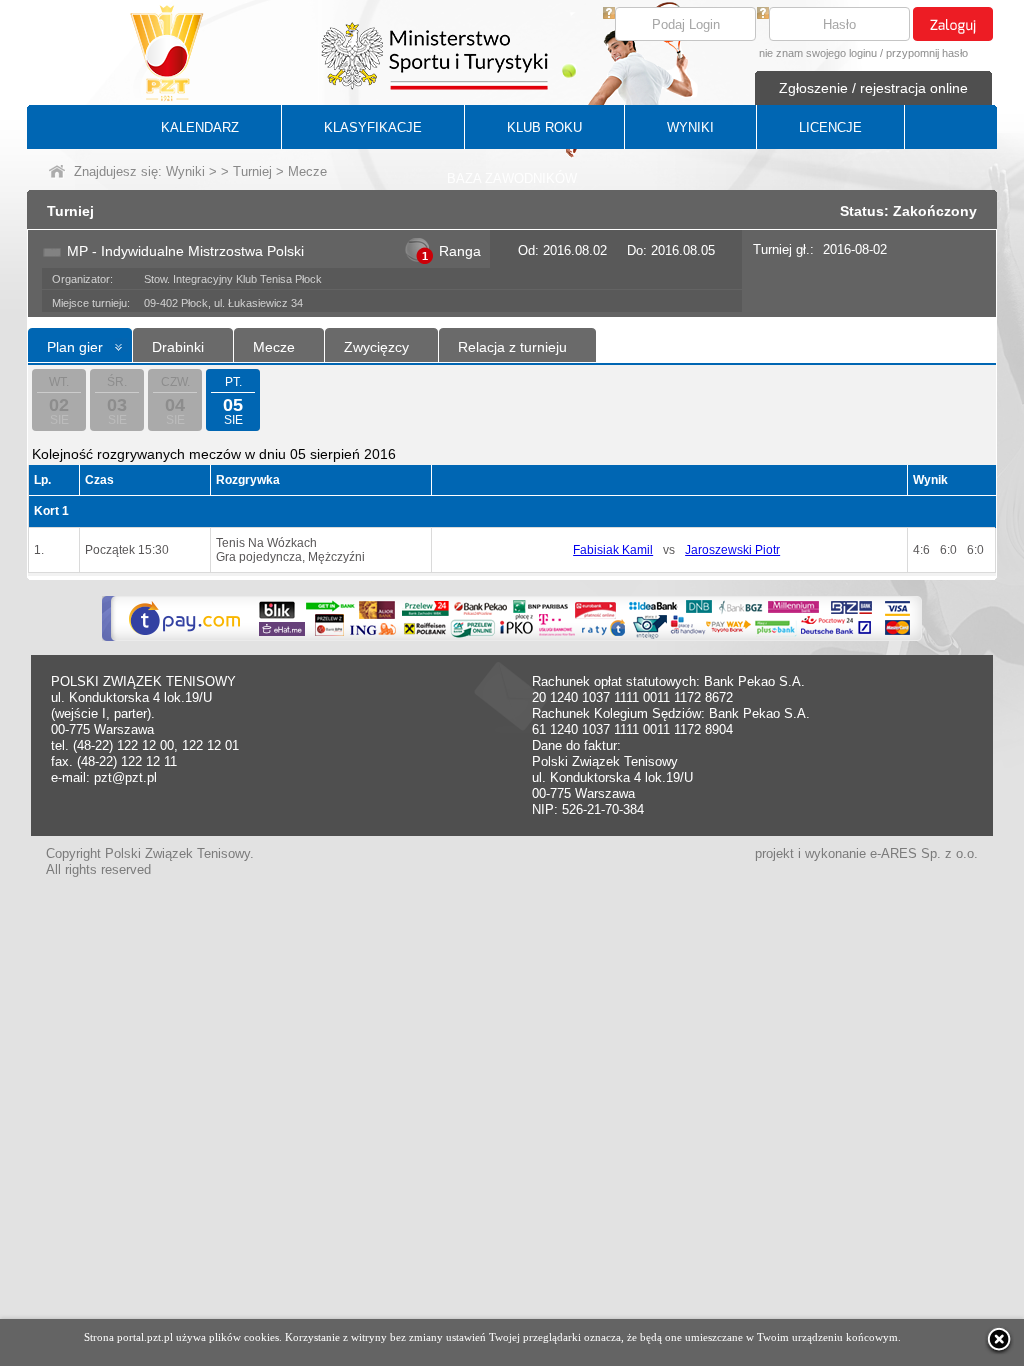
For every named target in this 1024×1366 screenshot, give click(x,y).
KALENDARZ (200, 127)
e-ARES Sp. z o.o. (924, 853)
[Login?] (609, 14)
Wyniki (185, 171)
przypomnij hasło (927, 53)
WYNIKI (690, 127)
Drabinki (178, 347)
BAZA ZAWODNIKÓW (512, 178)
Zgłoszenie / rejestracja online (873, 88)
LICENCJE (830, 127)
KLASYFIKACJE (373, 127)
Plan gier (75, 347)
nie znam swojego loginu (818, 53)
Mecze (274, 347)
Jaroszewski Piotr (732, 550)
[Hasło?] (763, 14)
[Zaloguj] (953, 24)
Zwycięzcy (376, 347)
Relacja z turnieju (512, 347)
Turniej (252, 171)
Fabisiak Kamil (613, 550)
